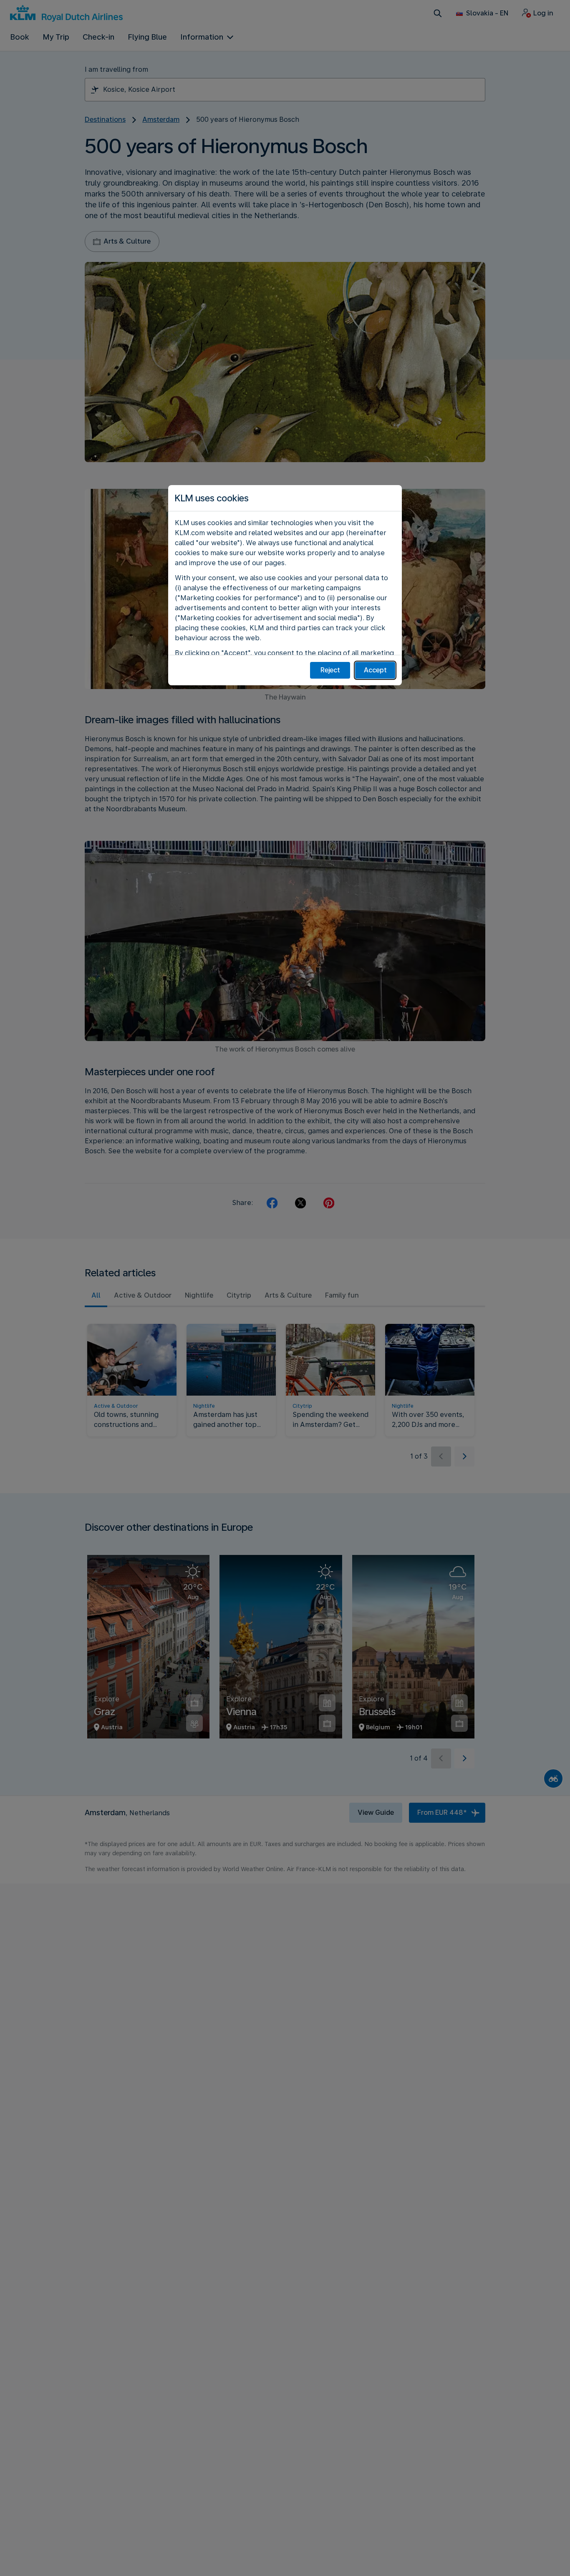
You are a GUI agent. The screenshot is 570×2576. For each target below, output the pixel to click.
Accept (375, 670)
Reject (330, 670)
